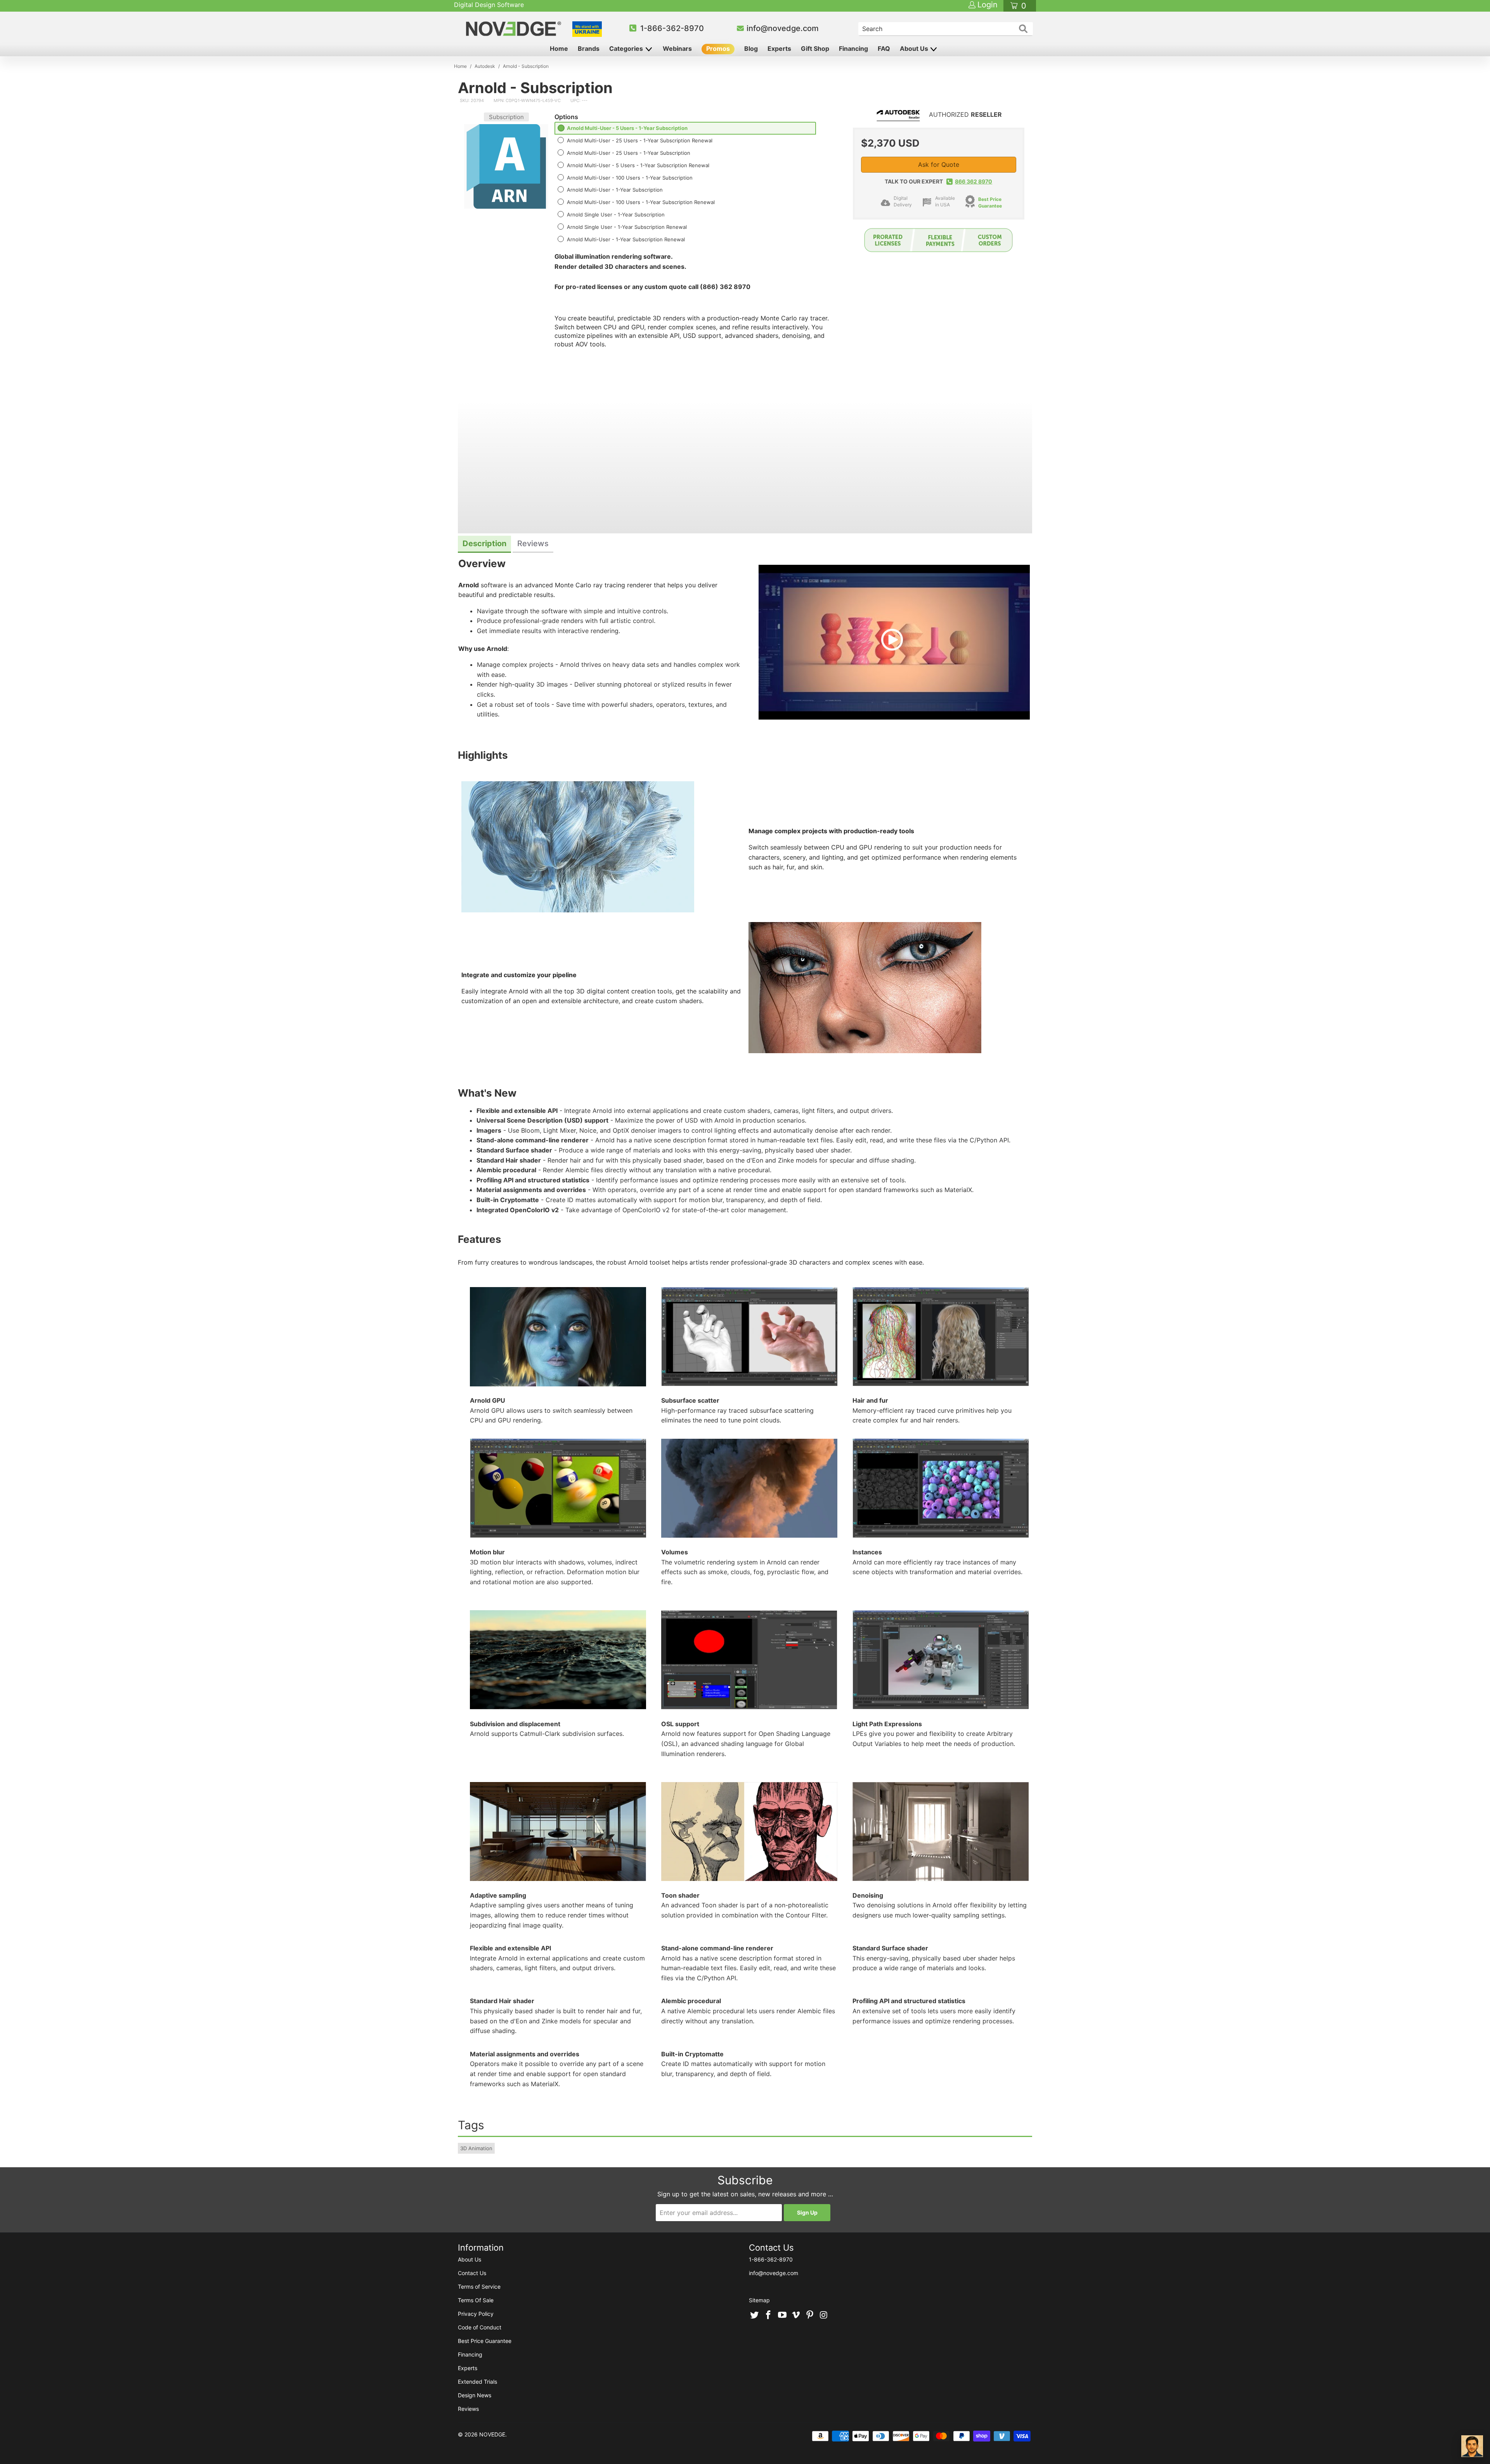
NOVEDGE (492, 2434)
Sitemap (759, 2300)
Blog (751, 48)
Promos (718, 48)
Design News (475, 2395)
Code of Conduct (480, 2327)
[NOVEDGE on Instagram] (824, 2315)
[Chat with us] (1472, 2446)
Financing (853, 48)
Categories (627, 48)
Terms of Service (479, 2287)
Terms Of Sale (476, 2300)
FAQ (884, 48)
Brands (589, 48)
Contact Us (472, 2273)
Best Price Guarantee (990, 202)
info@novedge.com (783, 28)
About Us (915, 48)
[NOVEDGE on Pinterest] (810, 2315)
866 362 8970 (974, 181)
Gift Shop (815, 48)
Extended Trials (477, 2382)
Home (559, 48)
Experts (779, 48)
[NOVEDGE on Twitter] (755, 2315)
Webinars (677, 48)
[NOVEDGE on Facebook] (769, 2315)
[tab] (484, 544)
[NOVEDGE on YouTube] (782, 2315)
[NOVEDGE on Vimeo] (796, 2315)
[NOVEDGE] (515, 29)
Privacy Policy (476, 2314)
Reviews (468, 2409)
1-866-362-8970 (672, 28)
